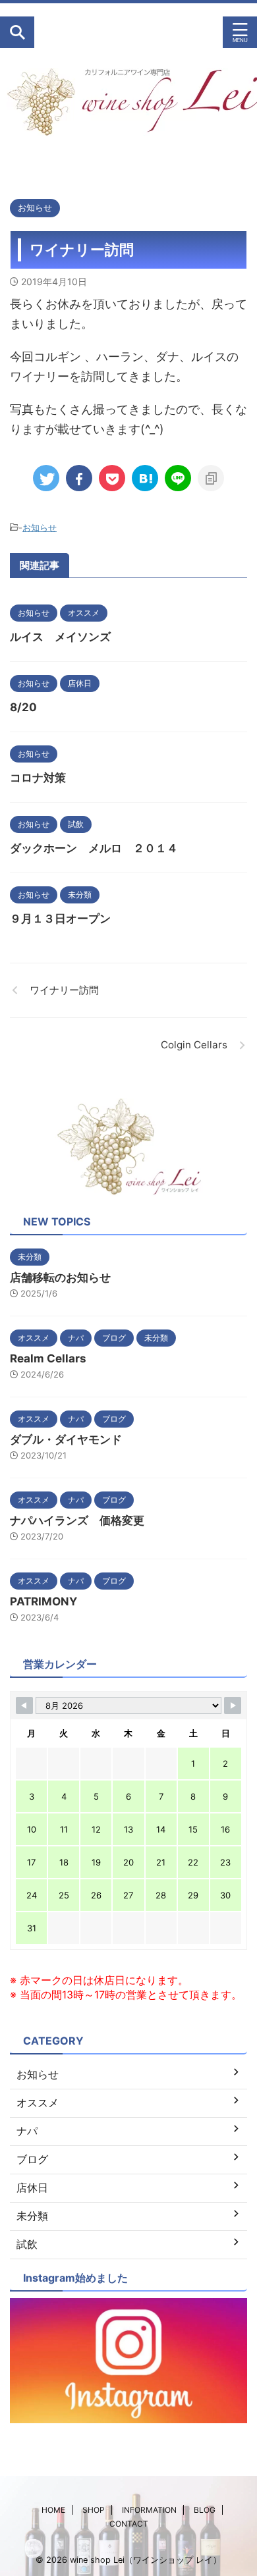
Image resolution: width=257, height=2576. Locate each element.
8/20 (23, 707)
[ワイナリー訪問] (145, 478)
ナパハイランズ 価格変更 (77, 1520)
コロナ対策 (38, 778)
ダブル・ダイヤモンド (66, 1439)
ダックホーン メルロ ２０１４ (94, 848)
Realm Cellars (48, 1358)
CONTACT (129, 2524)
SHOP (94, 2510)
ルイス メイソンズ (60, 637)
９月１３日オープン (60, 919)
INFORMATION (149, 2510)
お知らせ (40, 527)
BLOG (205, 2510)
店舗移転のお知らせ (60, 1277)
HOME (53, 2510)
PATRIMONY (43, 1601)
